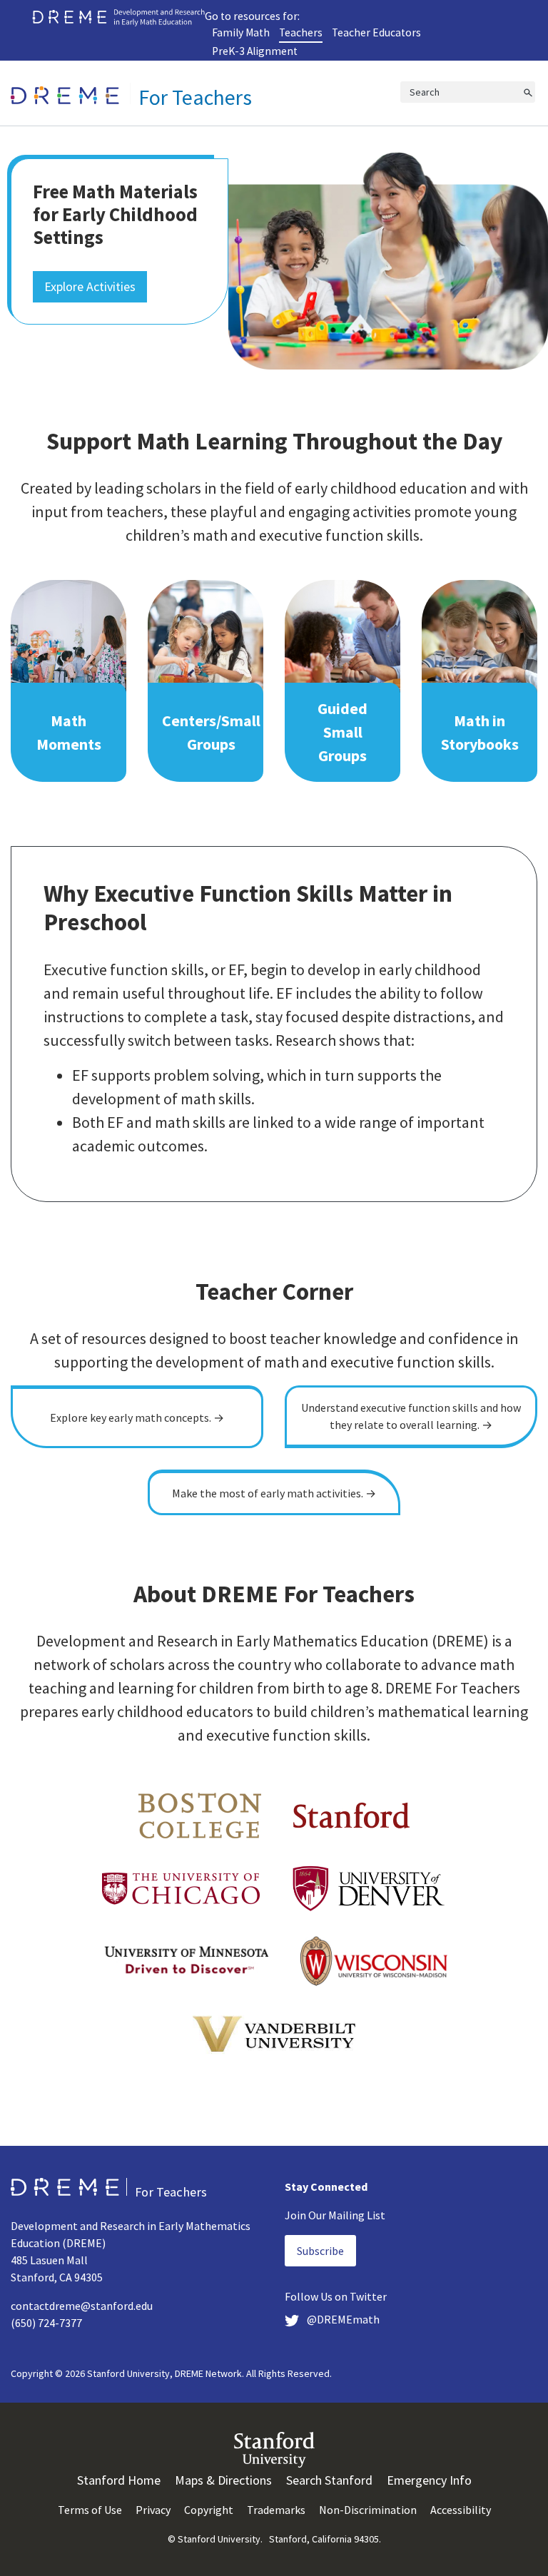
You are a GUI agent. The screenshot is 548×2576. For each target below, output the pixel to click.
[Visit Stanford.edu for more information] (274, 2448)
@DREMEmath (342, 2319)
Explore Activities (90, 286)
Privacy (153, 2510)
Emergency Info (429, 2480)
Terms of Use (90, 2510)
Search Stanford (329, 2480)
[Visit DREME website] (118, 16)
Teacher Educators (376, 32)
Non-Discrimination (368, 2510)
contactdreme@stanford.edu (82, 2306)
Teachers (301, 32)
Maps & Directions (223, 2480)
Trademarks (276, 2510)
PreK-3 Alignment (255, 51)
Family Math (241, 32)
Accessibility (461, 2510)
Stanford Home (119, 2480)
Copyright (209, 2510)
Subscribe (320, 2251)
